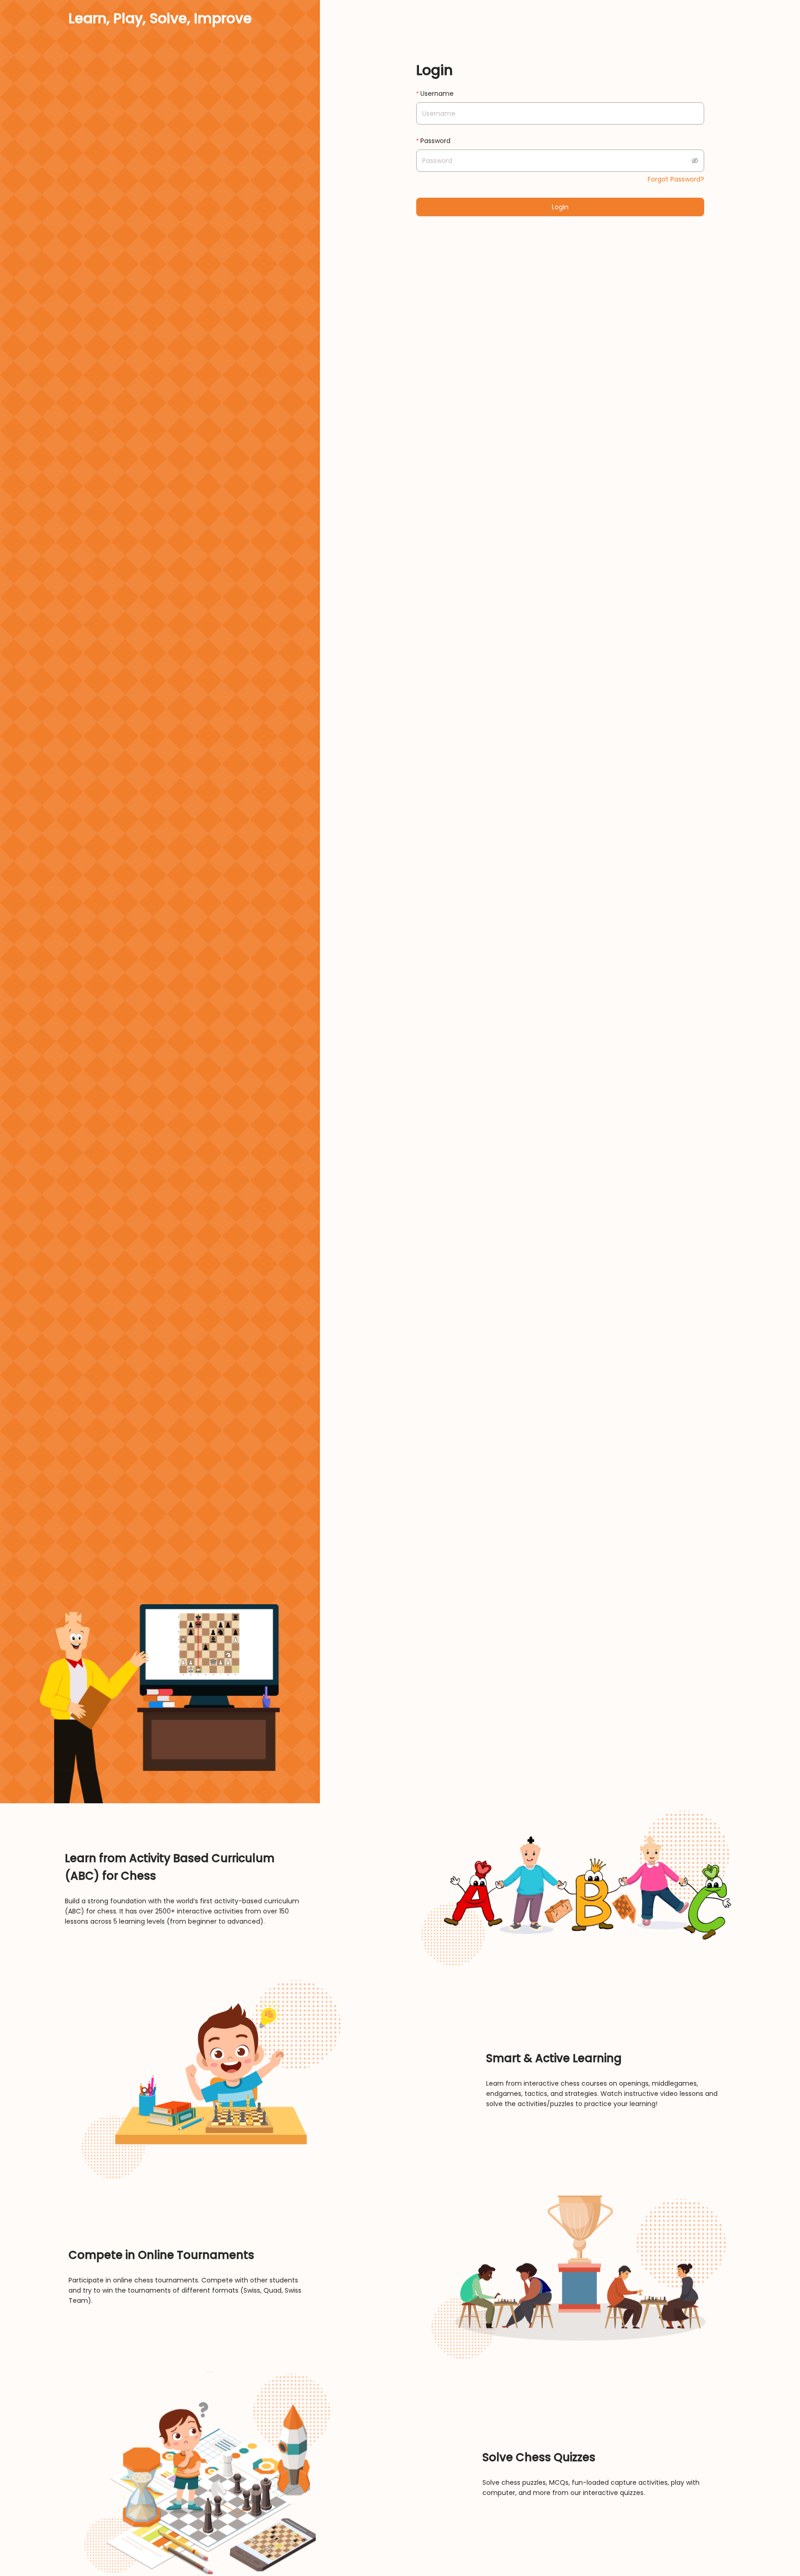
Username (437, 94)
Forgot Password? (676, 179)
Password (435, 141)
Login (560, 207)
